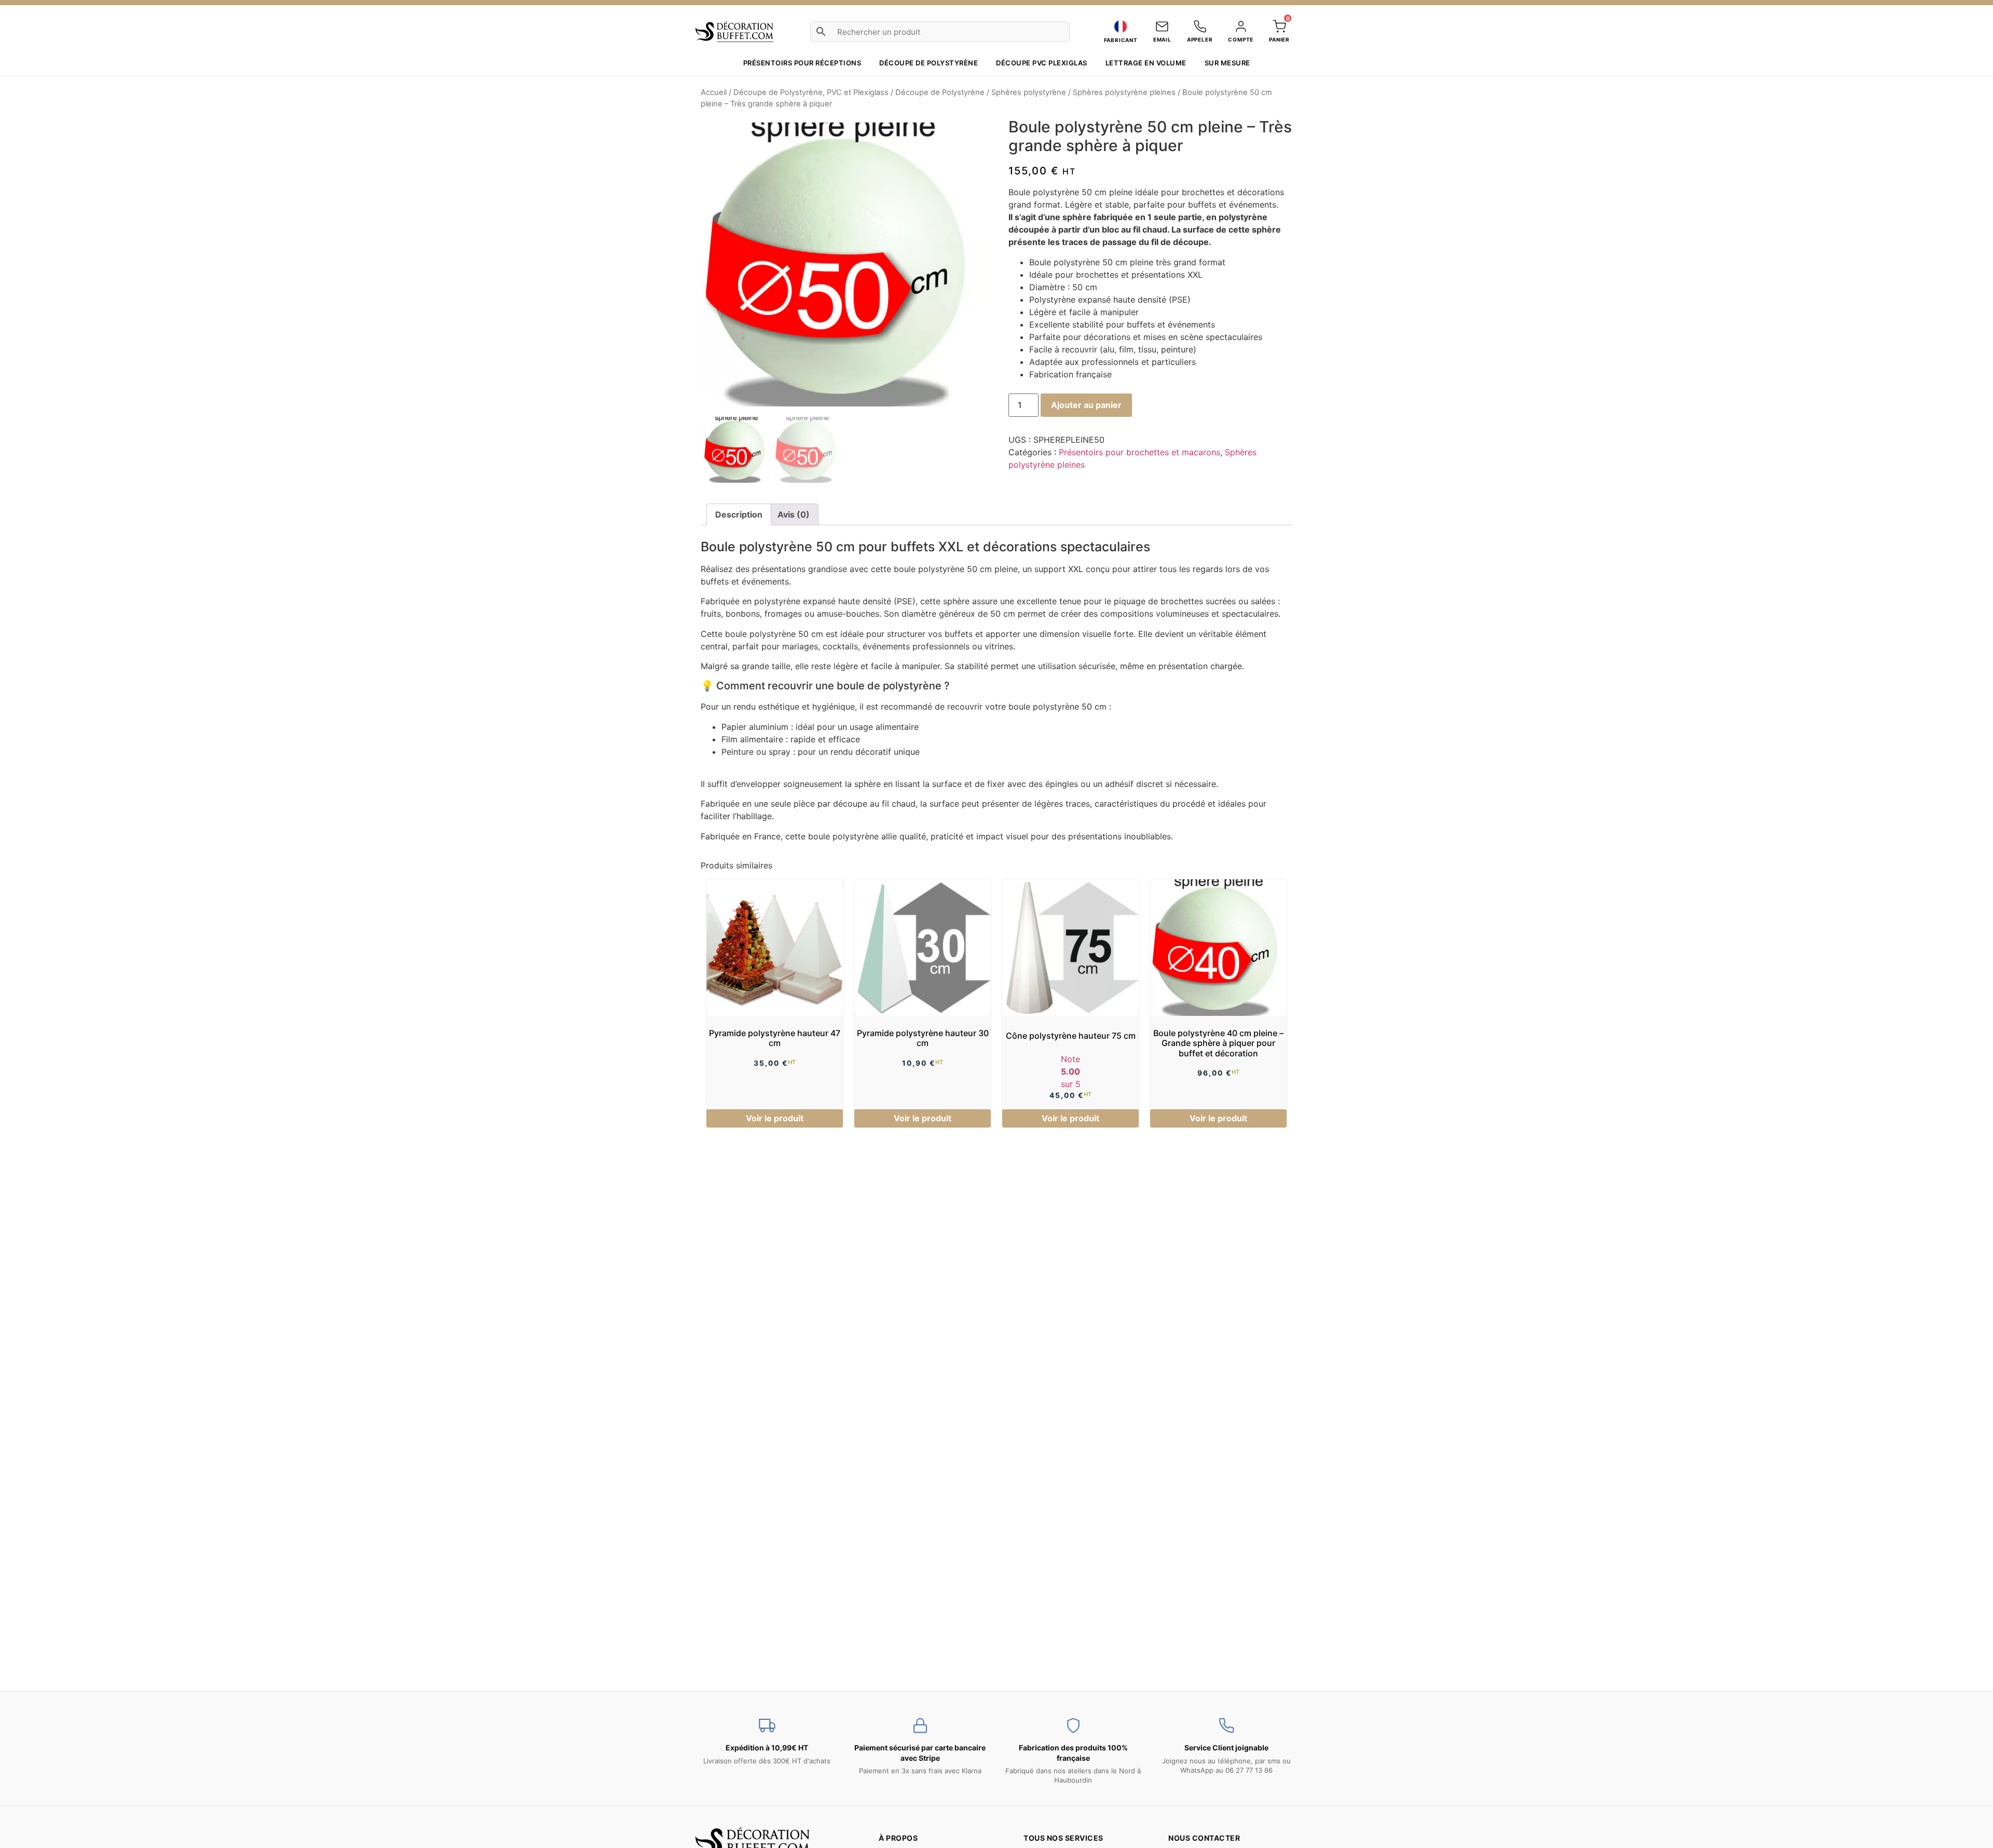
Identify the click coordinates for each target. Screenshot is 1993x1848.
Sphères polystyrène (1029, 92)
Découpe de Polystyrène (940, 92)
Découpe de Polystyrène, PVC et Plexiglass (811, 92)
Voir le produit (775, 1118)
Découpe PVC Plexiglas (1042, 63)
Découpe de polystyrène (929, 63)
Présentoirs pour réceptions (802, 63)
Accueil (714, 92)
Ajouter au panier (1086, 405)
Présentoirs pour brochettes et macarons (1139, 452)
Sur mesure (1227, 63)
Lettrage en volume (1146, 63)
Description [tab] (739, 514)
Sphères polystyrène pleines (1124, 92)
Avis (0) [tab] (794, 514)
